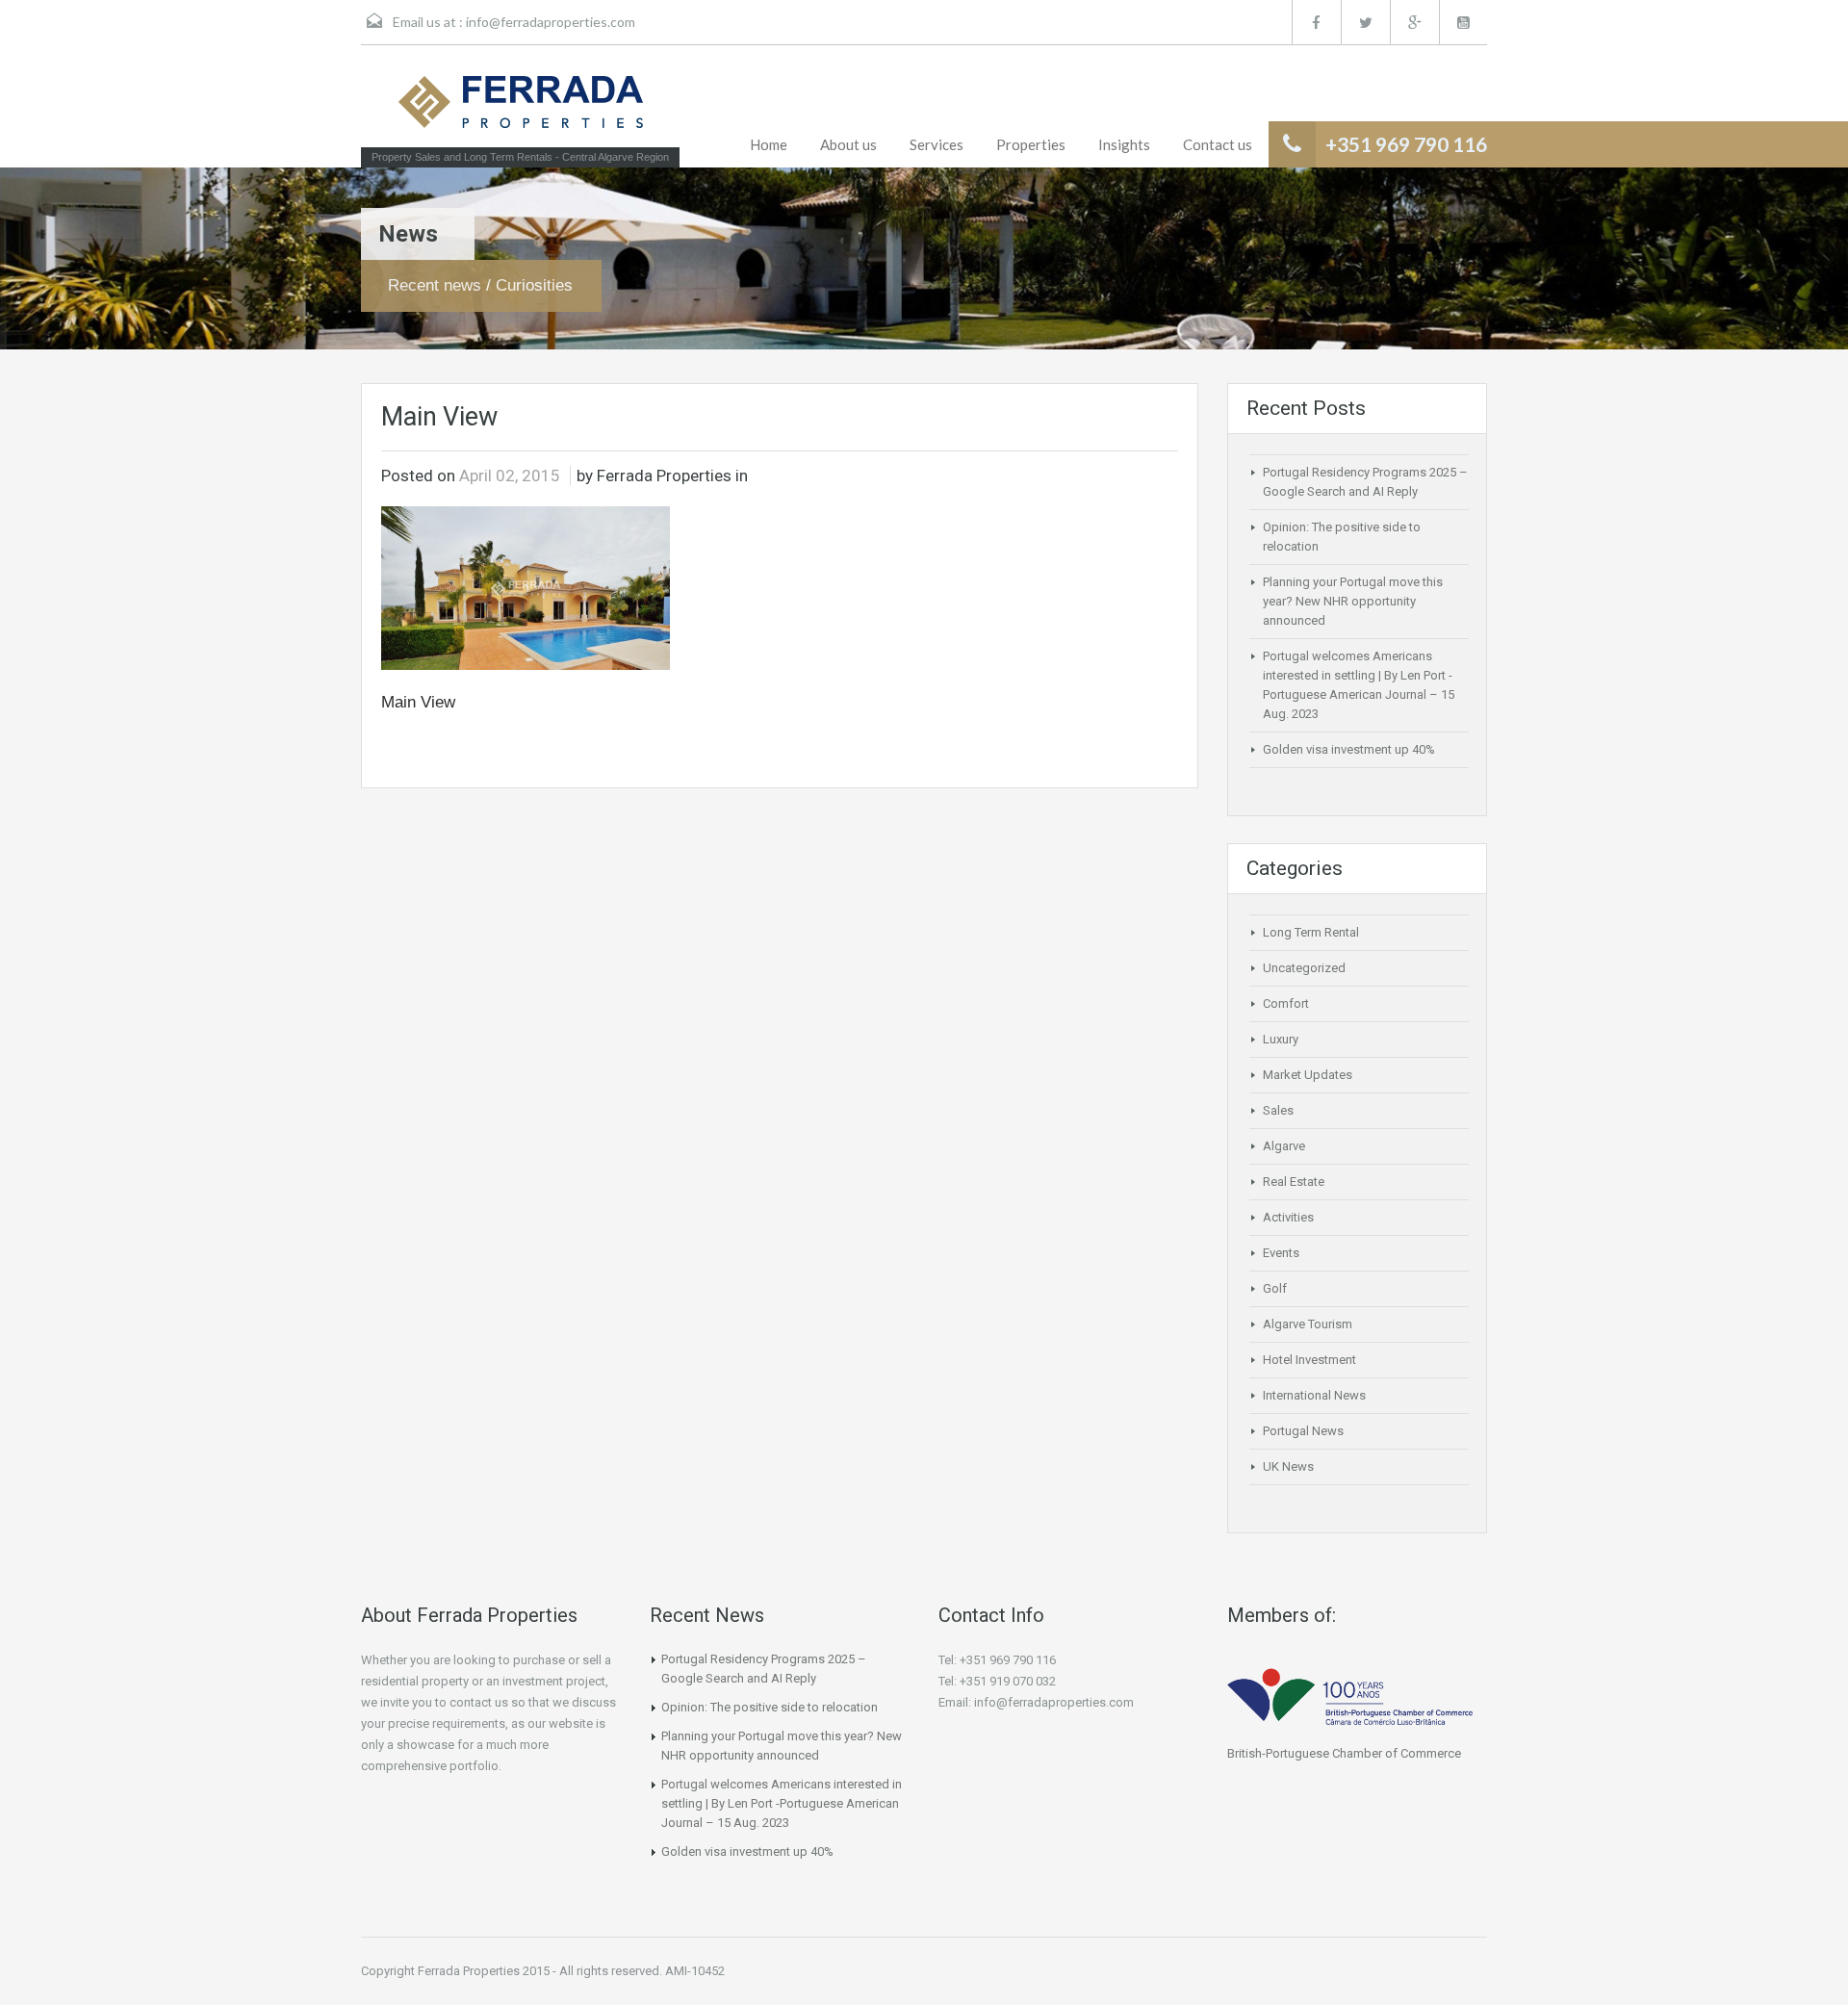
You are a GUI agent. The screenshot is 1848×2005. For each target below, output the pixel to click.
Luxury (1281, 1039)
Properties (1031, 144)
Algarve (1284, 1146)
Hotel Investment (1309, 1360)
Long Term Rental (1311, 932)
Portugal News (1303, 1431)
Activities (1288, 1217)
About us (848, 144)
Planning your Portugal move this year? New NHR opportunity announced (1353, 601)
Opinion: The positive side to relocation (770, 1707)
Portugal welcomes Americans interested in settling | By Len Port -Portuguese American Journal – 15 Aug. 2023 (782, 1803)
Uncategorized (1304, 968)
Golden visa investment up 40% (1349, 749)
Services (937, 144)
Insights (1124, 144)
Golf (1275, 1288)
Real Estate (1294, 1182)
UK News (1288, 1466)
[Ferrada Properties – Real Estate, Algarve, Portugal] (521, 108)
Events (1281, 1253)
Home (769, 144)
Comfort (1286, 1003)
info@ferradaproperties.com (551, 22)
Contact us (1218, 144)
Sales (1278, 1110)
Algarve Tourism (1308, 1324)
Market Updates (1308, 1075)
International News (1314, 1395)
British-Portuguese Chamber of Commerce (1344, 1753)
